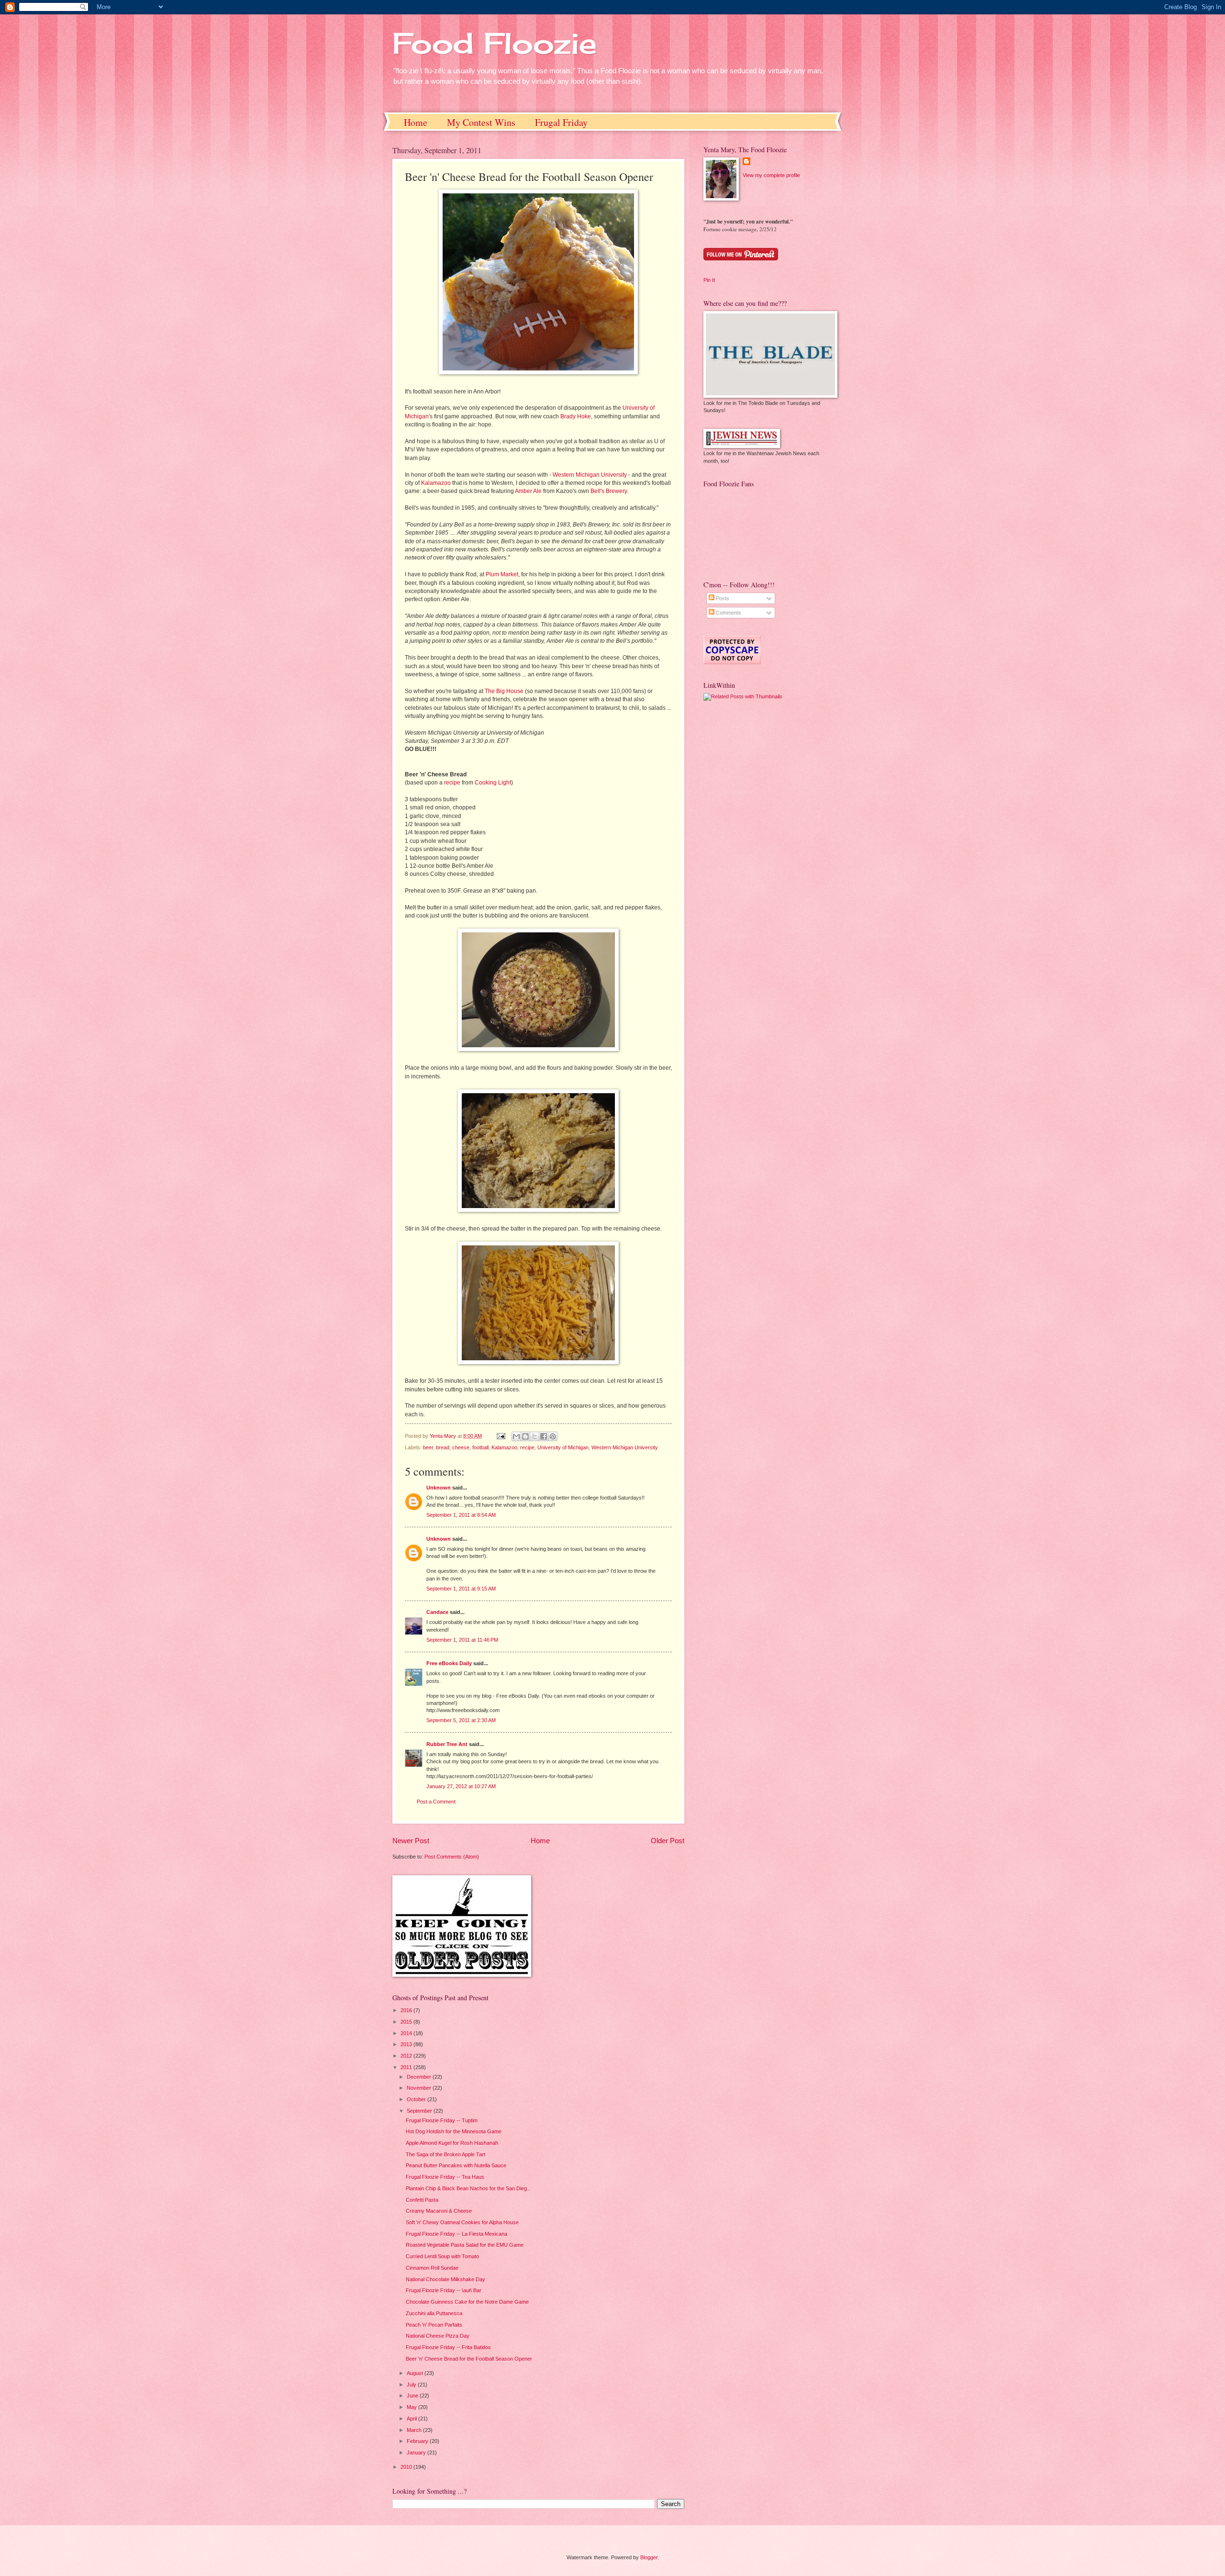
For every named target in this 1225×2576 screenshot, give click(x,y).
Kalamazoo (436, 483)
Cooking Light (493, 783)
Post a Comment (436, 1802)
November (420, 2088)
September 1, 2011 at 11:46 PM (462, 1640)
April (412, 2419)
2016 (407, 2010)
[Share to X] (535, 1436)
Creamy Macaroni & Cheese (439, 2211)
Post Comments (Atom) (452, 1857)
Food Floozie (495, 43)
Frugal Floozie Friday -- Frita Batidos (448, 2347)
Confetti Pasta (422, 2200)
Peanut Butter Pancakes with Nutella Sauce (456, 2165)
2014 (407, 2033)
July (412, 2385)
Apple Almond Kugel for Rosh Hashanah (452, 2143)
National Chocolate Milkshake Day (445, 2279)
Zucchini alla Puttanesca (434, 2313)
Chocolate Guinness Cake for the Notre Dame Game (467, 2302)
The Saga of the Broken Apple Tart (445, 2154)
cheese (461, 1447)
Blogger (649, 2557)
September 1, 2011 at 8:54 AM (461, 1515)
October (417, 2099)
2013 (407, 2044)
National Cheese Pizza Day (438, 2336)
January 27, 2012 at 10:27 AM (461, 1786)
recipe (452, 783)
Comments (728, 613)
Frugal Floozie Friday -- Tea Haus (445, 2177)
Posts (722, 598)
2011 (407, 2067)
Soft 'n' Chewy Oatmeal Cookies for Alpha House (462, 2222)
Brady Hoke (576, 416)
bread (443, 1447)
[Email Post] (500, 1436)
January (417, 2453)
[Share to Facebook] (544, 1436)
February (418, 2441)
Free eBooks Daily (449, 1663)
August (416, 2373)
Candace (437, 1612)
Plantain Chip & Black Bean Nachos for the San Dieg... (468, 2188)
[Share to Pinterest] (553, 1436)
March (415, 2430)
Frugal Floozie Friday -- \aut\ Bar (444, 2290)
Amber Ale (528, 491)
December (420, 2077)
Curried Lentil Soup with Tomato (442, 2256)
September (420, 2111)
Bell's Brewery (609, 491)
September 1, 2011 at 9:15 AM (461, 1589)
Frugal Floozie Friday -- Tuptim (442, 2120)
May (412, 2407)
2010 (407, 2467)
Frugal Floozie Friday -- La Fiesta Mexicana (457, 2234)
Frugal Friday (561, 122)
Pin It (709, 280)
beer (428, 1447)
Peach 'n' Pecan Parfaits (434, 2325)
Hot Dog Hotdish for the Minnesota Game (454, 2131)
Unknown (439, 1488)
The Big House (504, 691)
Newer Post (411, 1841)
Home (416, 122)
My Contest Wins (481, 122)
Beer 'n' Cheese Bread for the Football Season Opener (469, 2359)
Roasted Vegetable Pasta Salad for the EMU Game (465, 2245)
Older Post (668, 1841)
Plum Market (502, 574)
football (480, 1447)
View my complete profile (771, 175)
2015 (407, 2022)
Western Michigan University (590, 475)
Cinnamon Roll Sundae (432, 2268)
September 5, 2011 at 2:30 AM (461, 1720)
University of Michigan (563, 1447)
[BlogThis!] (525, 1436)
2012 (407, 2056)
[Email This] (516, 1436)
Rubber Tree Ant (447, 1744)
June (413, 2396)
